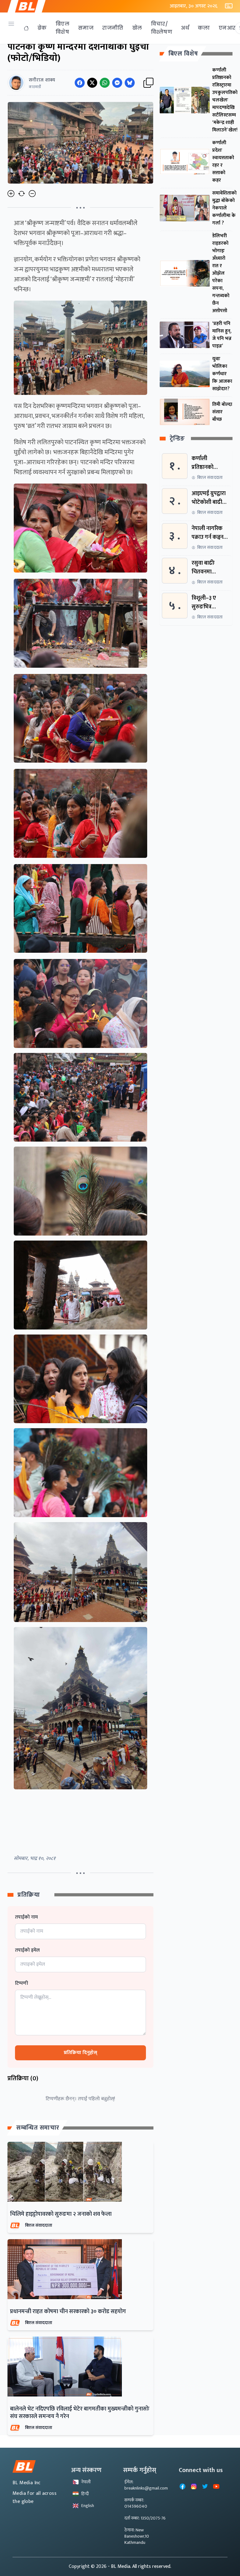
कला (204, 28)
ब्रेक (42, 28)
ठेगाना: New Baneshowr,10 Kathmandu (137, 2536)
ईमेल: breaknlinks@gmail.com (146, 2485)
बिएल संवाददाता (39, 2225)
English (88, 2506)
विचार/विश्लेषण (162, 28)
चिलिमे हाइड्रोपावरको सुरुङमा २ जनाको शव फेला (61, 2214)
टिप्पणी (22, 1984)
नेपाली (86, 2482)
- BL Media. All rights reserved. (140, 2566)
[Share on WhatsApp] (105, 83)
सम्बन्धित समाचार (38, 2128)
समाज (86, 28)
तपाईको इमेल (27, 1950)
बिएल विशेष (62, 28)
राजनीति (113, 28)
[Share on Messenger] (117, 83)
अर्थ (185, 28)
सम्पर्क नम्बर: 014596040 (136, 2503)
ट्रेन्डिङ (177, 439)
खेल (137, 28)
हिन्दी (85, 2494)
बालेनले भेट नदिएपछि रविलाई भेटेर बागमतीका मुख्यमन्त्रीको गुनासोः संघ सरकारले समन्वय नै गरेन (80, 2413)
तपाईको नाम (26, 1917)
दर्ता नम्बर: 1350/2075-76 (145, 2518)
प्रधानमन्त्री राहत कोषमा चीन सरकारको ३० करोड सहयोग (68, 2312)
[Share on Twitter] (92, 83)
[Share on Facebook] (80, 83)
